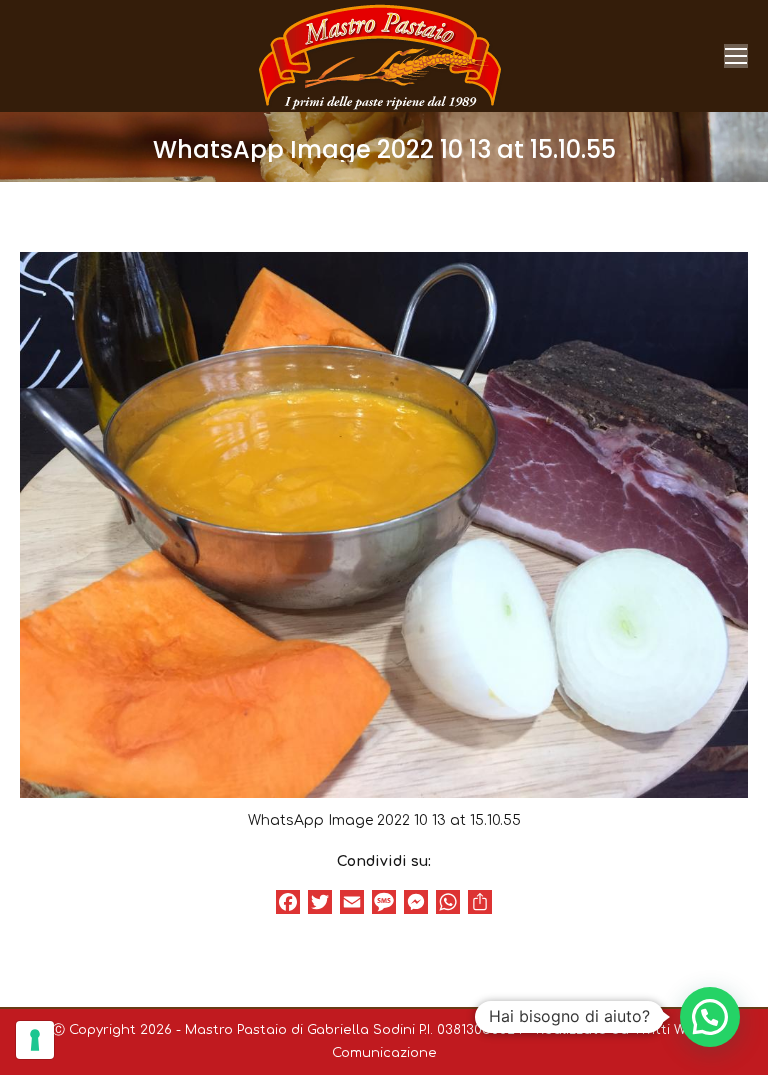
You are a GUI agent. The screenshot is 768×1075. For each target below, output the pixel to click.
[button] (710, 1017)
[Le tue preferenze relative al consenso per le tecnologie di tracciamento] (35, 1040)
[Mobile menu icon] (736, 56)
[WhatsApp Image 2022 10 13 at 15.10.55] (384, 525)
